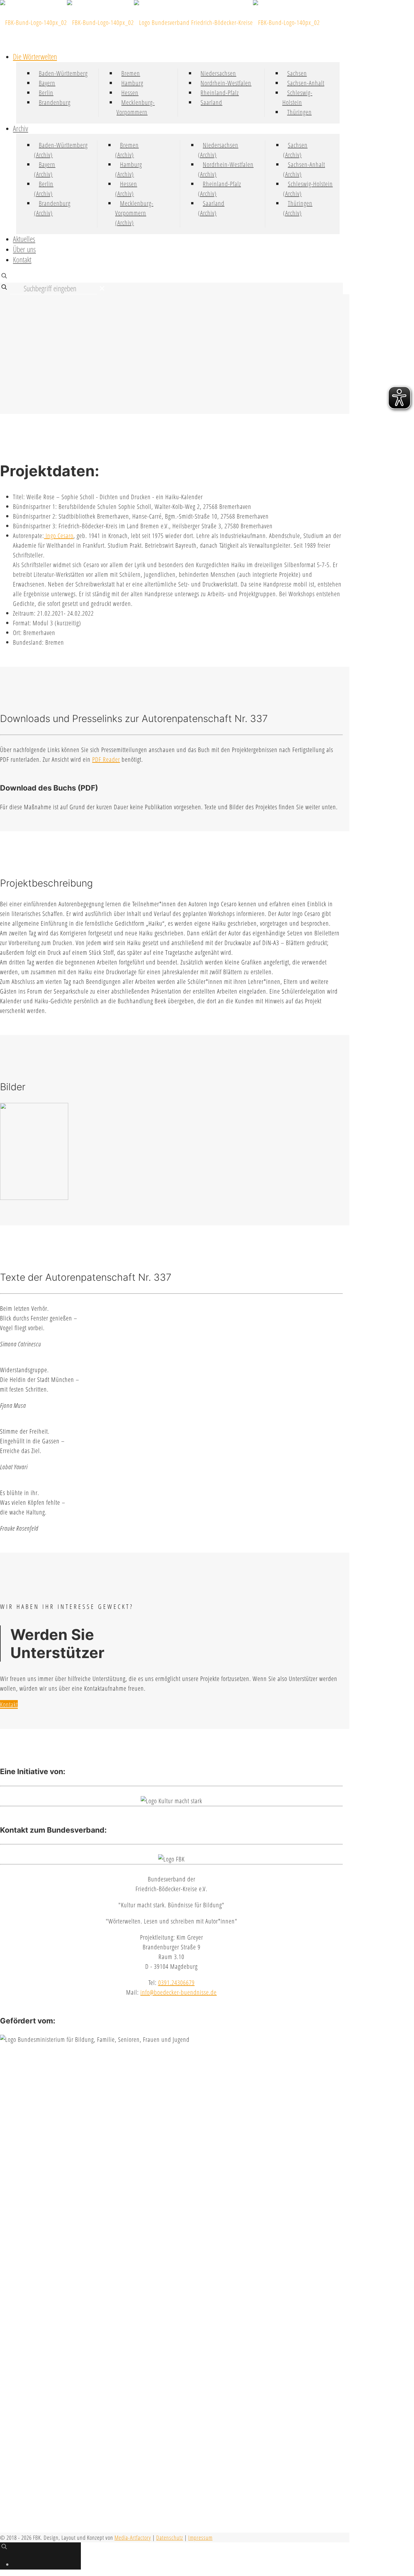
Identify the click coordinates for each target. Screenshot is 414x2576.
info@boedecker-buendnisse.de (179, 1992)
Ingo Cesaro (59, 536)
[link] (102, 288)
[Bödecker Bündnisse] (160, 22)
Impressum (200, 2538)
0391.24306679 (176, 1983)
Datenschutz (170, 2538)
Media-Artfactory (133, 2538)
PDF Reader (106, 759)
